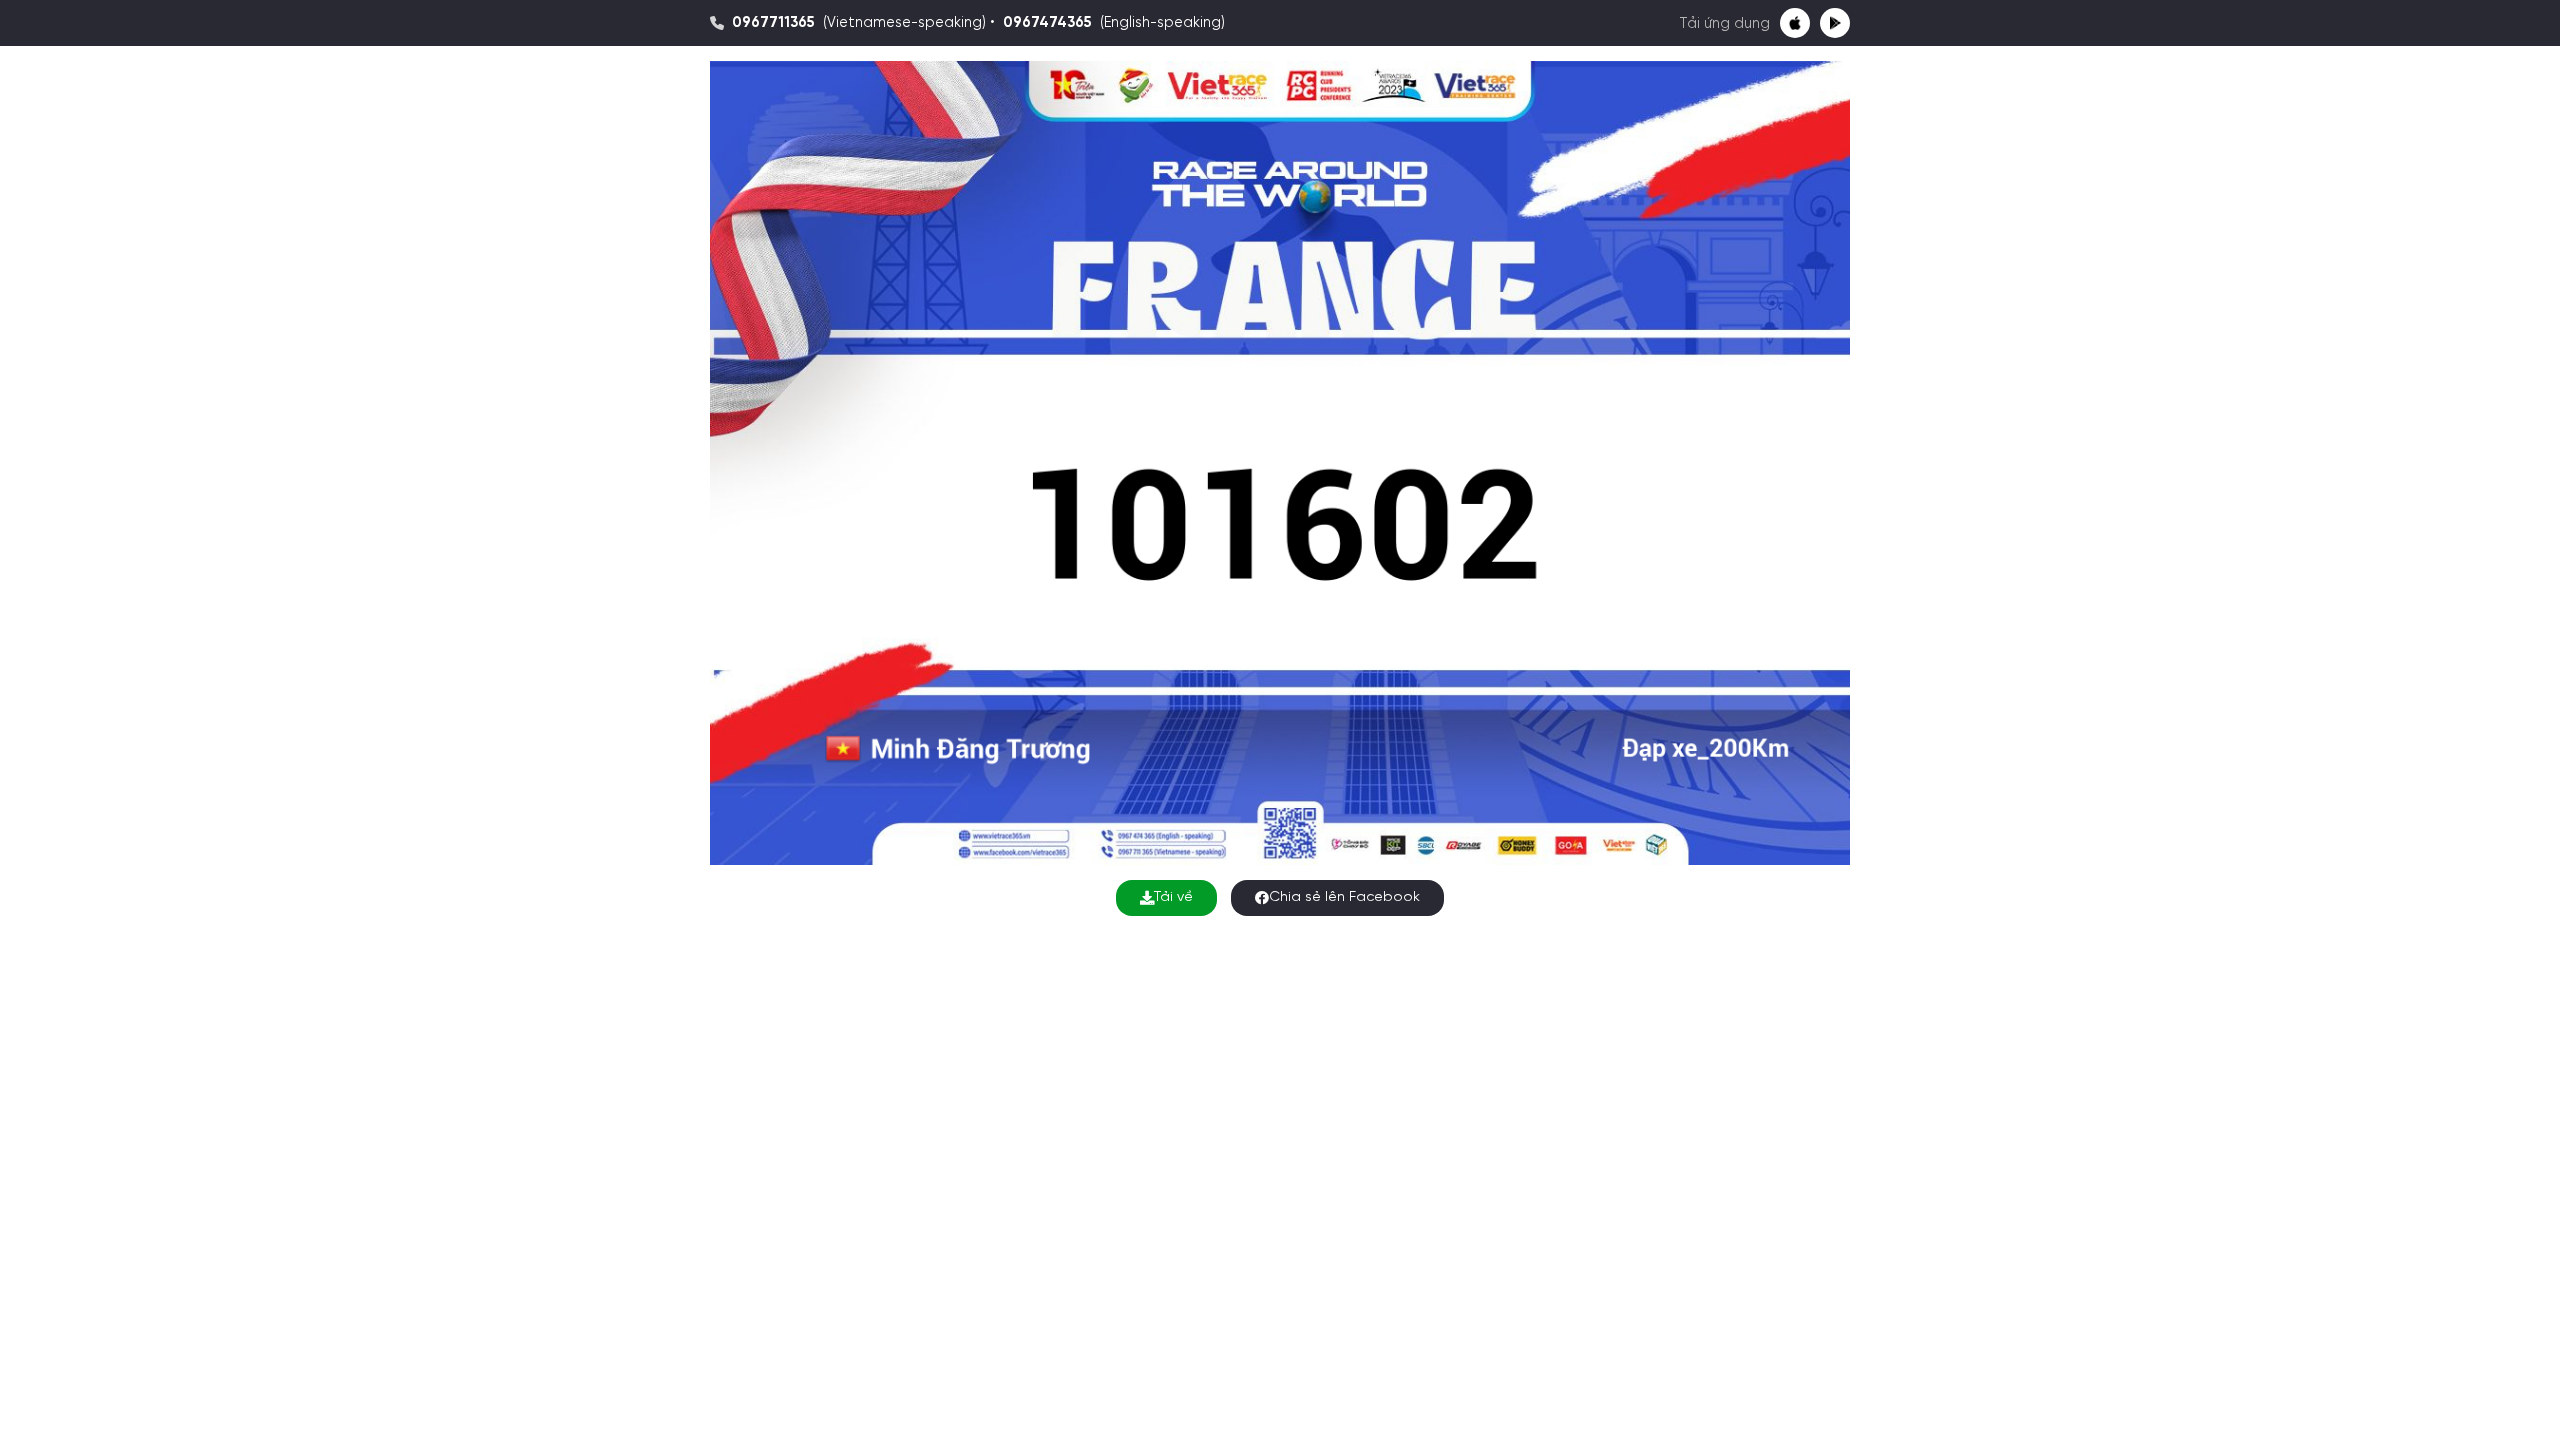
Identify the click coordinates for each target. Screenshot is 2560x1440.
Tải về (1173, 897)
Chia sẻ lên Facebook (1344, 897)
